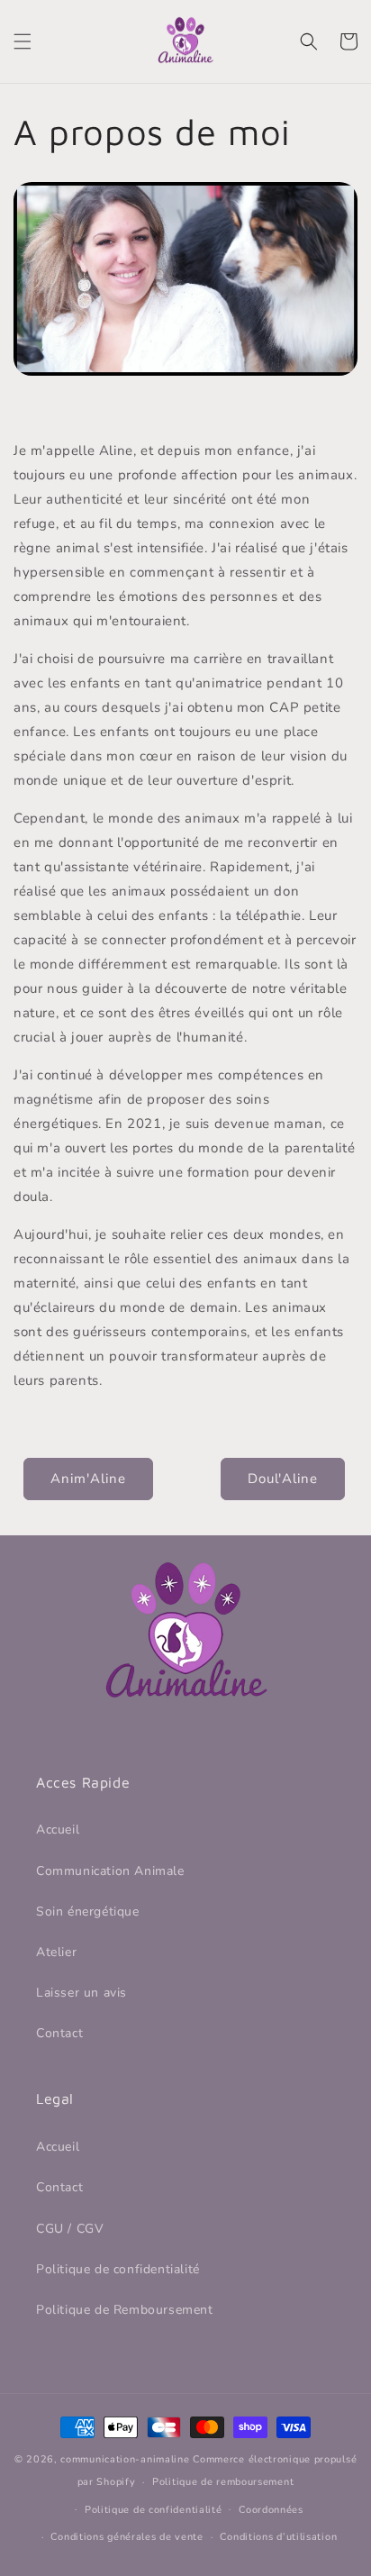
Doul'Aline (283, 1479)
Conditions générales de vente (127, 2537)
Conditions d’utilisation (278, 2537)
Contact (59, 2033)
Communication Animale (110, 1871)
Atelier (56, 1952)
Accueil (58, 1830)
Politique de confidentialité (118, 2269)
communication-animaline (125, 2459)
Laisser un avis (81, 1993)
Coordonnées (271, 2510)
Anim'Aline (88, 1479)
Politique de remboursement (223, 2482)
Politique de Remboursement (125, 2310)
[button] (23, 41)
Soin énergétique (88, 1912)
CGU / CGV (70, 2229)
